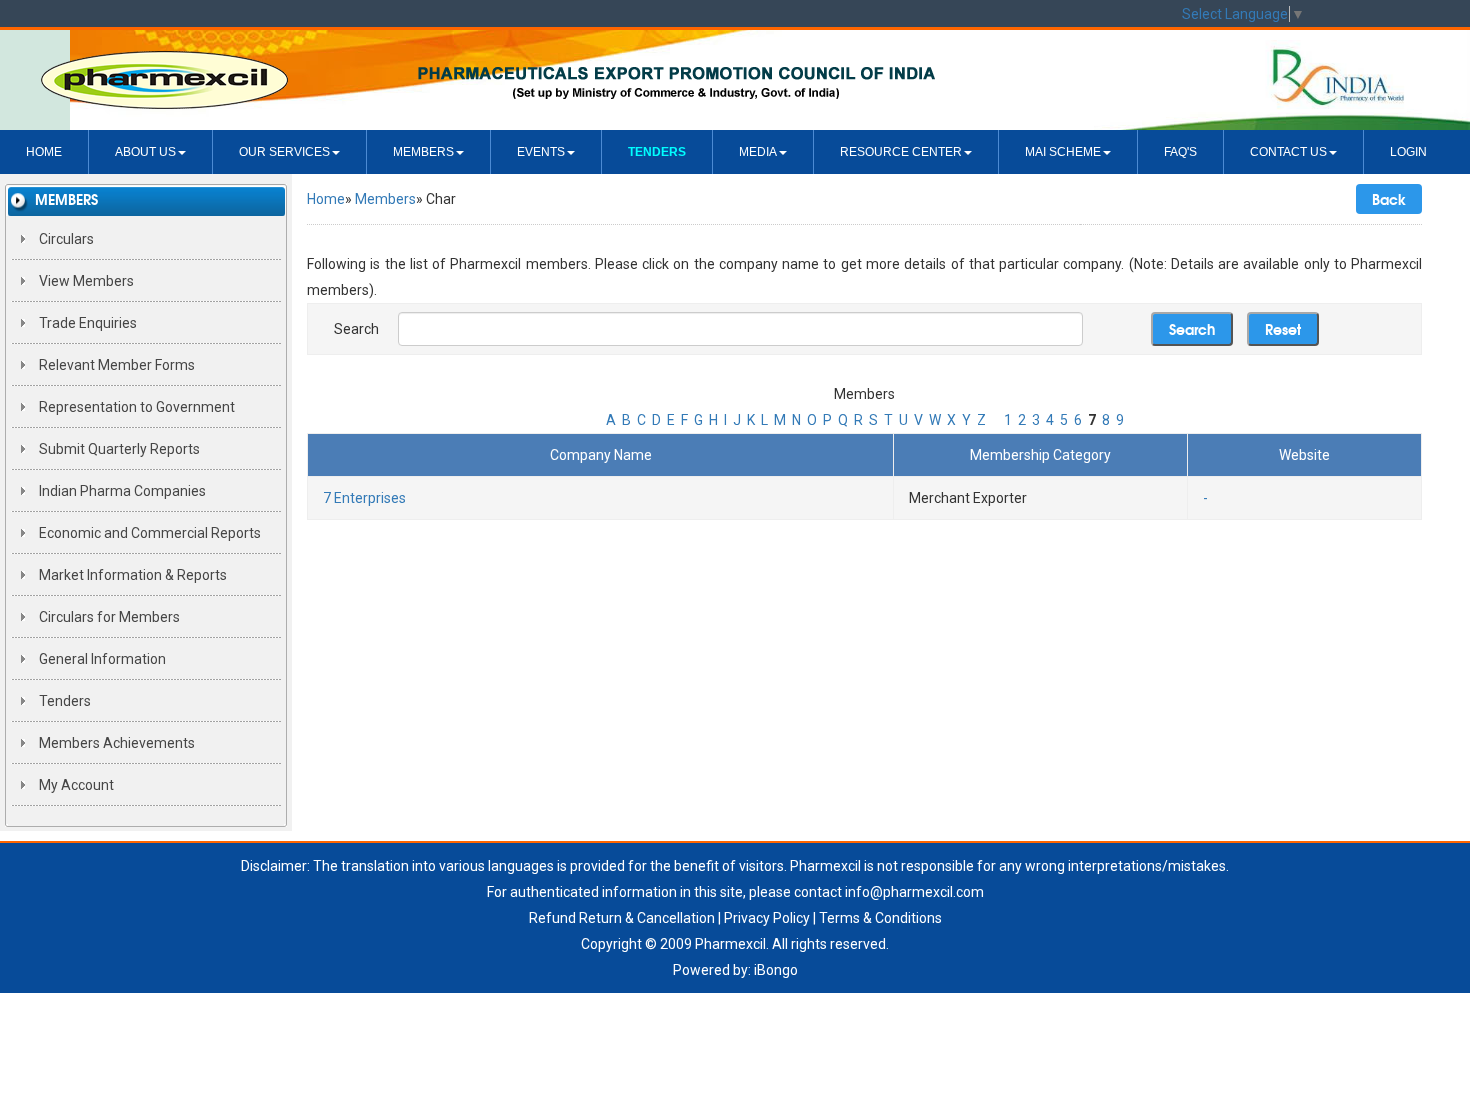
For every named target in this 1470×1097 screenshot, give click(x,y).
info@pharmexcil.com (914, 892)
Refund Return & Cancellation (622, 918)
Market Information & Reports (131, 575)
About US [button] (145, 152)
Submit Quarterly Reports (118, 449)
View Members (85, 281)
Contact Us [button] (1288, 152)
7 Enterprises (364, 498)
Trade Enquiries (86, 323)
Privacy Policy (767, 918)
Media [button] (758, 152)
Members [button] (423, 152)
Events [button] (541, 152)
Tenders (63, 701)
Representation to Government (135, 407)
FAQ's (1180, 152)
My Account (75, 785)
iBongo (776, 970)
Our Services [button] (284, 152)
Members (385, 199)
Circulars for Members (108, 617)
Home (44, 152)
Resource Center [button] (901, 152)
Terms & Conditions (880, 918)
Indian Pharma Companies (121, 491)
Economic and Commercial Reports (148, 533)
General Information (101, 659)
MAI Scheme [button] (1063, 152)
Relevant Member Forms (115, 365)
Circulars (65, 239)
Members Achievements (115, 743)
